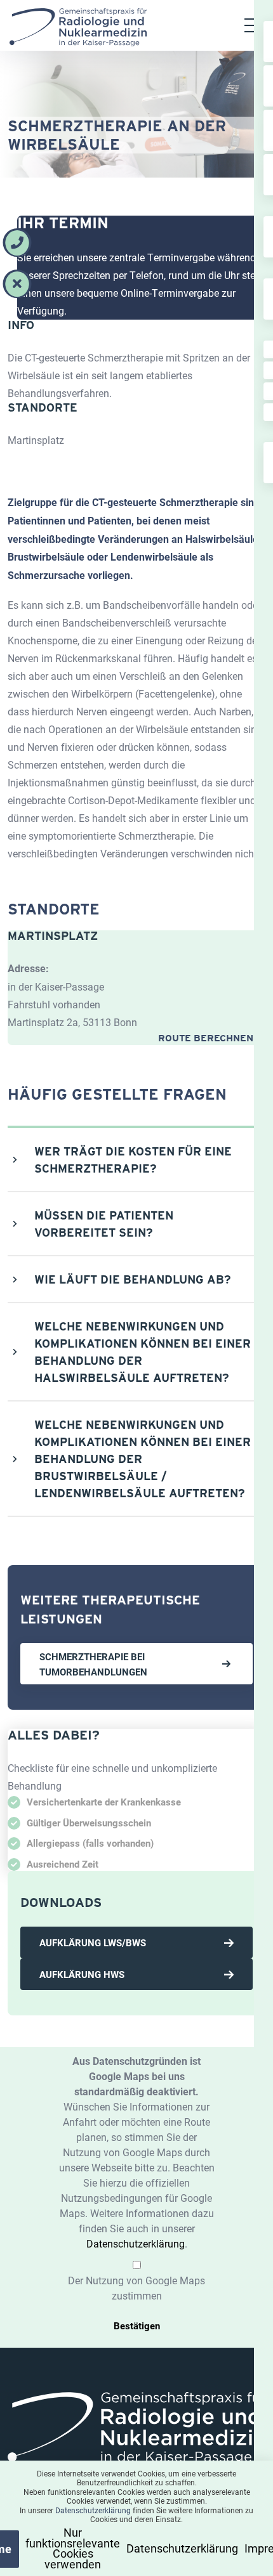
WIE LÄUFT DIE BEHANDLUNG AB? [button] (133, 1279)
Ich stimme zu (35, 2551)
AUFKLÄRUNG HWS (82, 1974)
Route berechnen (207, 1038)
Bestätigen (137, 2326)
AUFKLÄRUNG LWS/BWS (93, 1942)
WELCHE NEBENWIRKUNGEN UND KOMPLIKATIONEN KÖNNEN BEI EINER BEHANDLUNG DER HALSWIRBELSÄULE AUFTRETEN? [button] (143, 1352)
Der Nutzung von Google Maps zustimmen (136, 2288)
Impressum (235, 2551)
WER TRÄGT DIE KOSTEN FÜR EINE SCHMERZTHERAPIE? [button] (133, 1160)
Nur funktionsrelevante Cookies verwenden (96, 2551)
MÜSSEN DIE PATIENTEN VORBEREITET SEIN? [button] (104, 1224)
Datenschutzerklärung (136, 2243)
